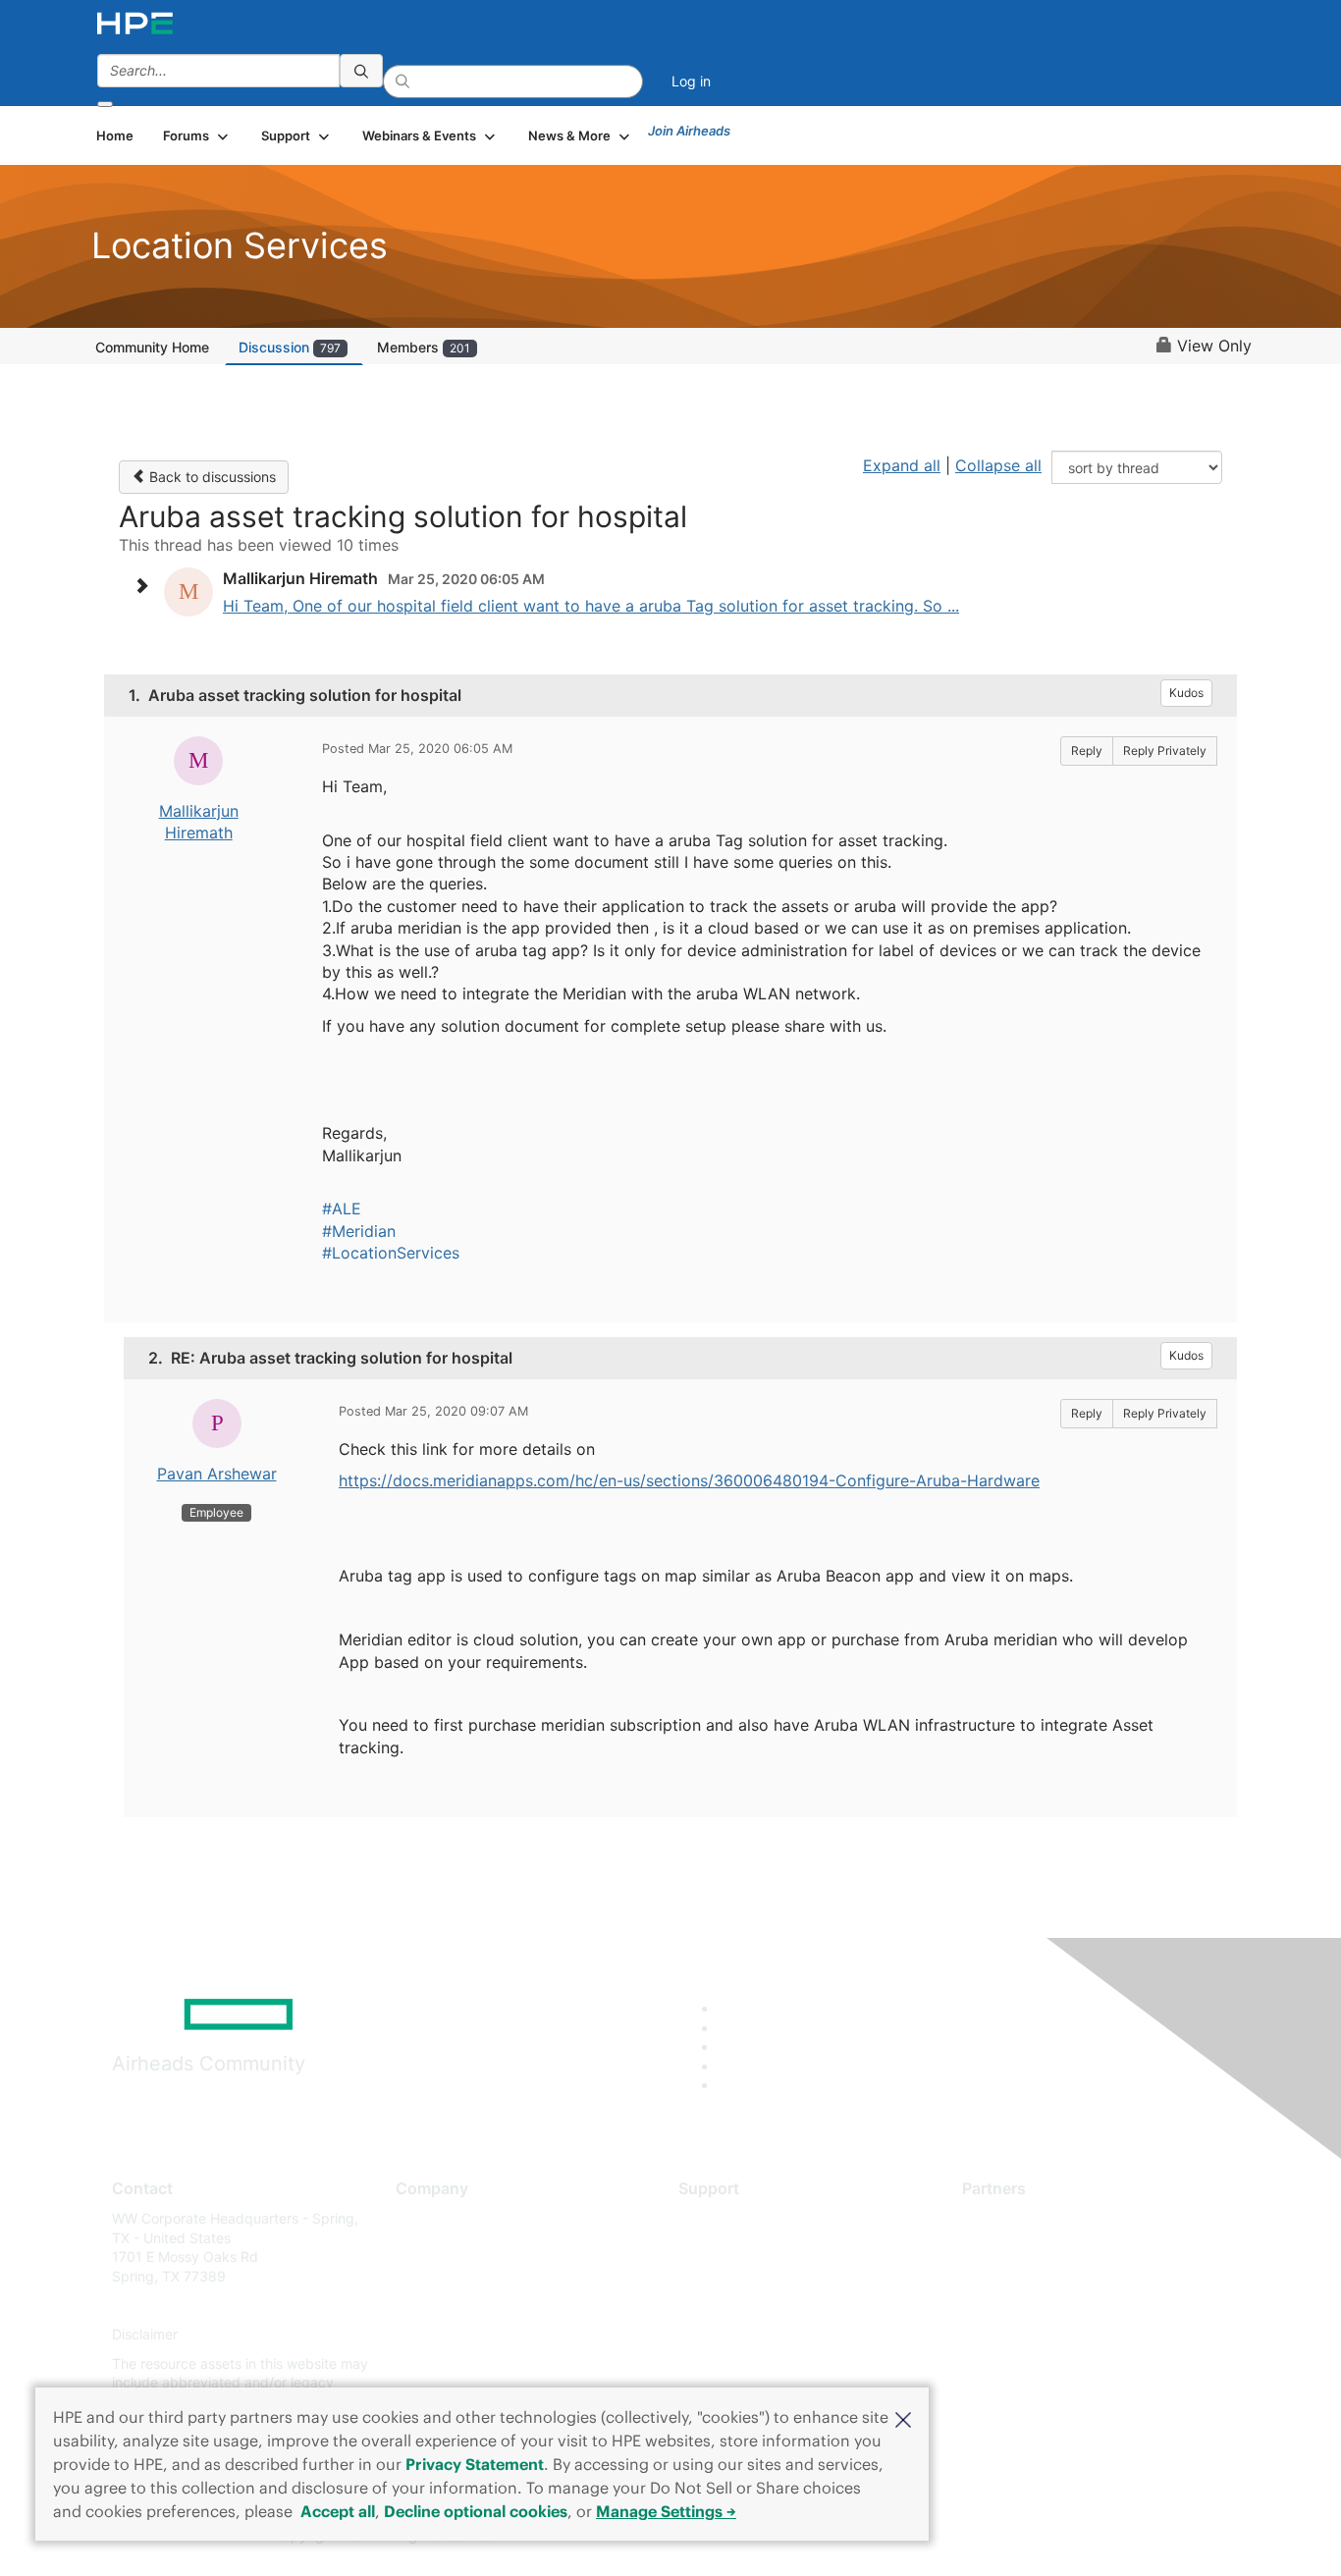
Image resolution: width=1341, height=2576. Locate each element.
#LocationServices (391, 1253)
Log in (691, 81)
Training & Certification (751, 2276)
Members (424, 347)
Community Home (152, 347)
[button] (903, 2418)
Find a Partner (1007, 2218)
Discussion (290, 347)
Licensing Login (728, 2335)
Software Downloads (745, 2306)
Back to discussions (211, 477)
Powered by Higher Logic (954, 2537)
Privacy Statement (475, 2464)
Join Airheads (689, 131)
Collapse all (998, 465)
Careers (421, 2248)
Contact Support (732, 2248)
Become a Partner (1019, 2248)
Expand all (902, 465)
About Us (425, 2218)
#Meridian (359, 1231)
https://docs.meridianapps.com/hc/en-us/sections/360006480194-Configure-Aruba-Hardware (689, 1480)
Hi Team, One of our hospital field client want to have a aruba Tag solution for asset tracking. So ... (591, 606)
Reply (1087, 751)
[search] (361, 71)
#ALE (342, 1208)
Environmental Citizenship (478, 2306)
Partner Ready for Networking (1058, 2276)
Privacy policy (441, 2335)
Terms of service (449, 2363)
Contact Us (431, 2276)
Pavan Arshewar (217, 1474)
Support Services (734, 2218)
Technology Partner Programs (1058, 2306)
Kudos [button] (1186, 693)
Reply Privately (1165, 751)
